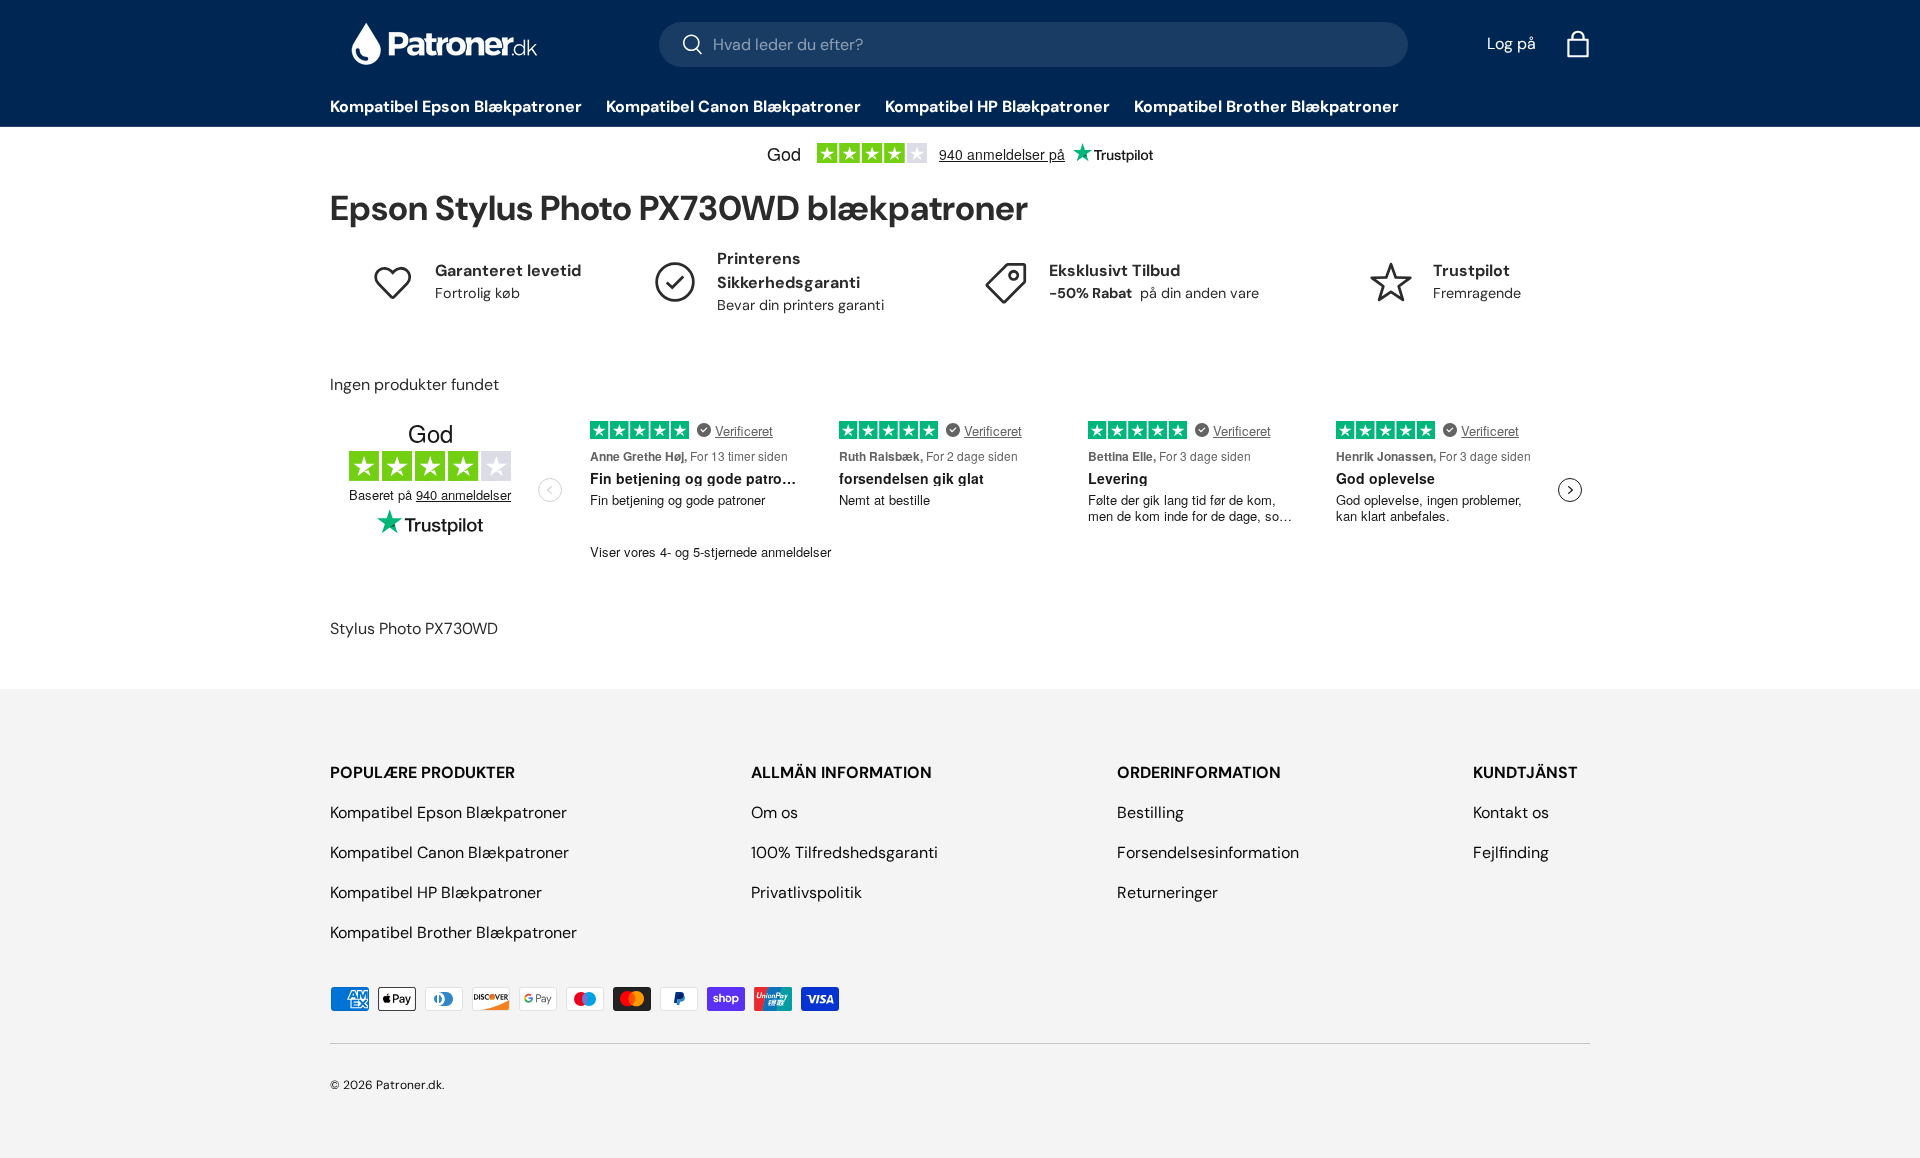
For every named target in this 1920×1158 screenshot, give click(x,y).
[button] (1578, 44)
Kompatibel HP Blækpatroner (997, 106)
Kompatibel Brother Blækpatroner (1266, 106)
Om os (774, 812)
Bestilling (1150, 812)
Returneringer (1167, 892)
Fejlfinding (1511, 852)
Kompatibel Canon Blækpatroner (733, 106)
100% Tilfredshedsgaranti (844, 852)
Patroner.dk (409, 1085)
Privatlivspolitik (806, 892)
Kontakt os (1511, 812)
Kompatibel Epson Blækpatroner (456, 106)
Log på (1511, 43)
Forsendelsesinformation (1208, 852)
